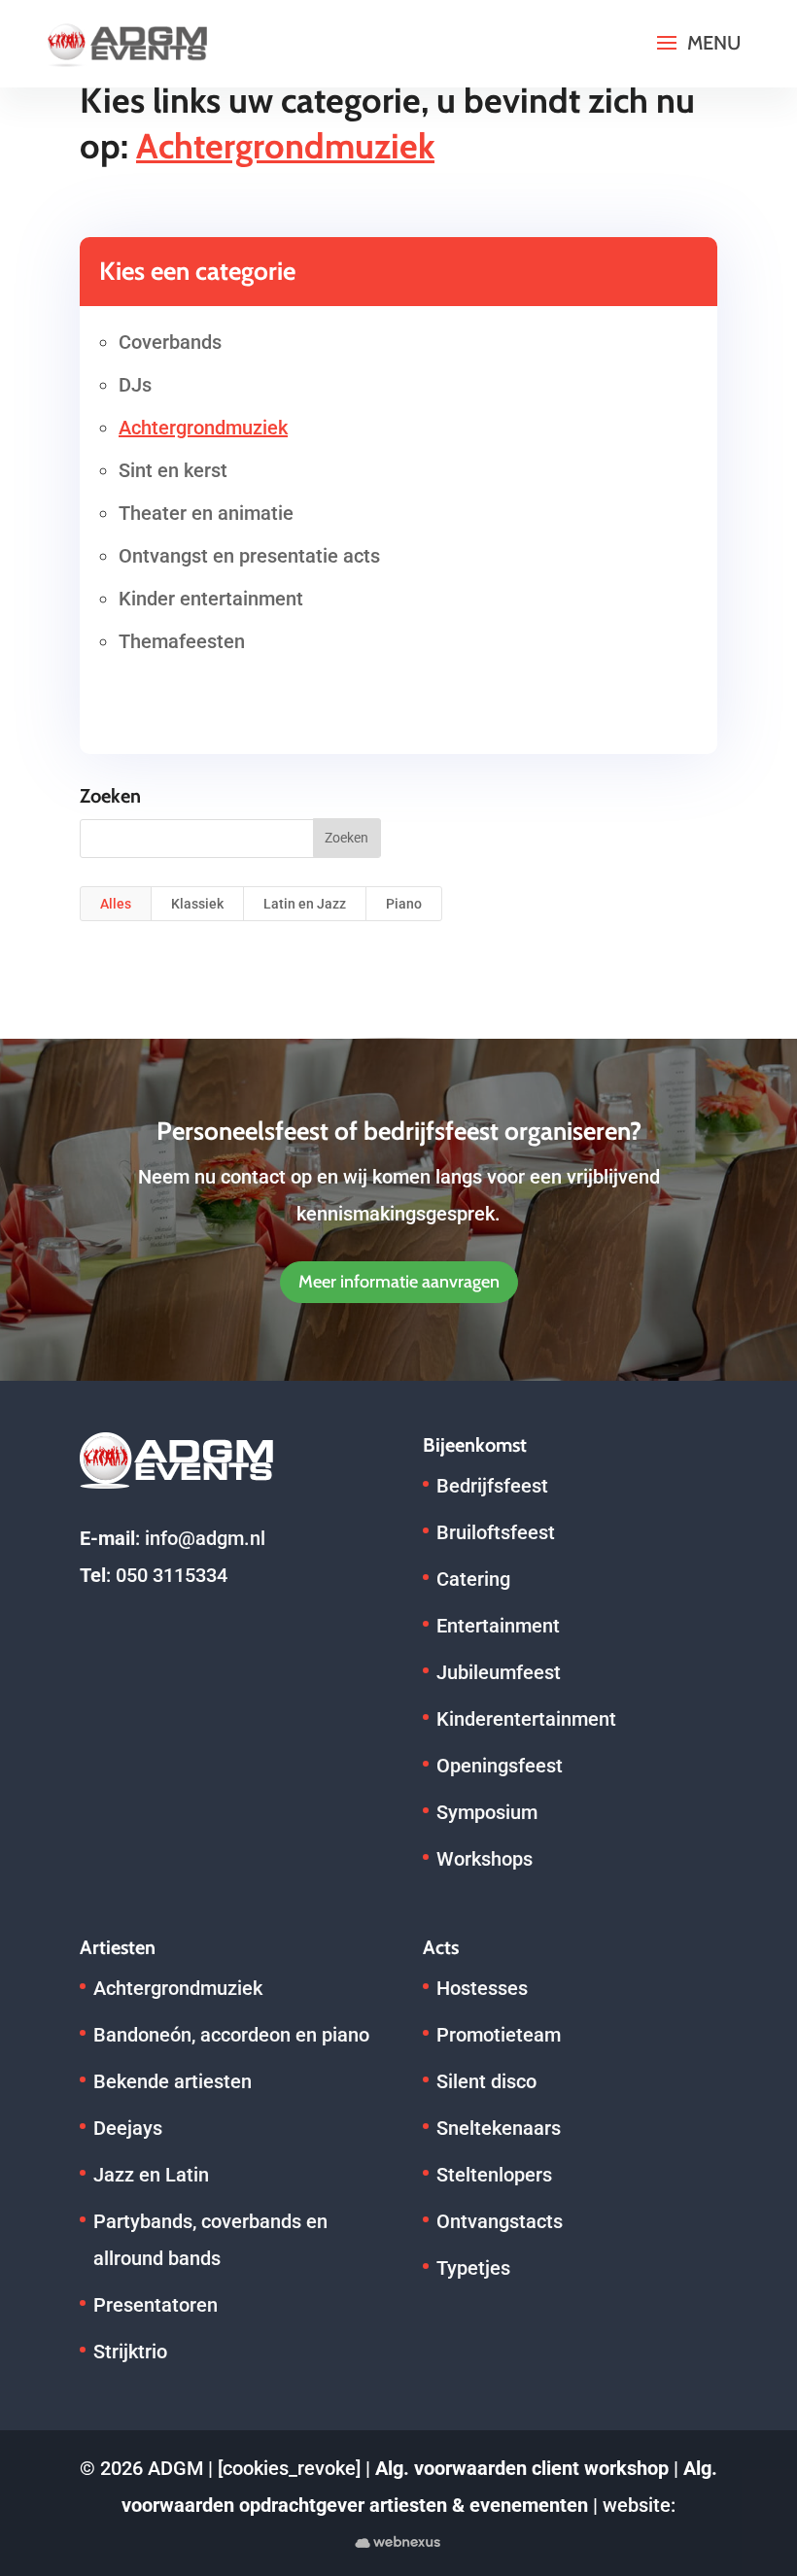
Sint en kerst (173, 470)
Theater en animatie (206, 513)
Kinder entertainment (211, 599)
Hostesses (482, 1988)
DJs (135, 385)
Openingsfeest (500, 1766)
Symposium (487, 1812)
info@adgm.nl (205, 1538)
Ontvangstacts (500, 2221)
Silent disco (486, 2081)
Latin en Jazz (305, 904)
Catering (473, 1579)
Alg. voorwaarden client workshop (522, 2468)
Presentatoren (156, 2305)
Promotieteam (499, 2035)
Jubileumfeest (499, 1672)
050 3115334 (172, 1575)
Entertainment (498, 1626)
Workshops (485, 1859)
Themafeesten (182, 641)
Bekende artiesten (173, 2081)
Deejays (128, 2128)
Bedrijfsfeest (492, 1486)
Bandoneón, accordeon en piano (231, 2035)
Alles (116, 904)
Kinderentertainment (526, 1719)
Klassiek (197, 904)
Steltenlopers (494, 2175)
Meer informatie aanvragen (399, 1282)
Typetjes (473, 2268)
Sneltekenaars (499, 2128)
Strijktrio (130, 2352)
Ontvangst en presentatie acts (249, 556)
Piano (404, 904)
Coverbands (170, 342)
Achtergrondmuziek (203, 428)
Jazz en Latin (151, 2175)
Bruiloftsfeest (496, 1532)
